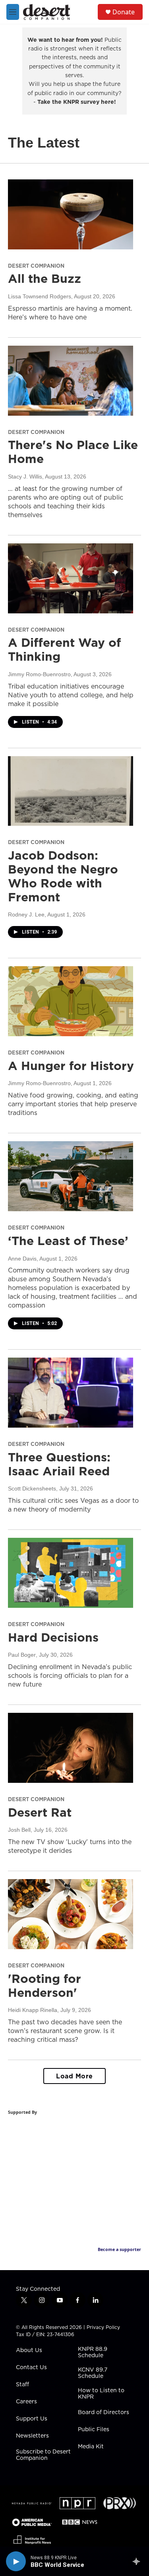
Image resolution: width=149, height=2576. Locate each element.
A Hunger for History (71, 1066)
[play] (16, 2561)
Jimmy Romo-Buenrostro (39, 674)
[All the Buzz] (71, 214)
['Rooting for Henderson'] (71, 1914)
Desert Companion (36, 266)
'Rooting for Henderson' (45, 1986)
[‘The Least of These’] (71, 1176)
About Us (29, 2350)
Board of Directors (104, 2413)
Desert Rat (40, 1812)
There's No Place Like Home (73, 452)
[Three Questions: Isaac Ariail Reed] (71, 1393)
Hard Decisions (53, 1637)
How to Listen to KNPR (101, 2394)
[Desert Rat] (71, 1748)
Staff (22, 2385)
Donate (124, 12)
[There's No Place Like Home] (71, 381)
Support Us (32, 2419)
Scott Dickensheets (32, 1488)
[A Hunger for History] (71, 1001)
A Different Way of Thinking (64, 649)
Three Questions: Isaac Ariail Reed (59, 1464)
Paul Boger (22, 1655)
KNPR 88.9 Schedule (93, 2352)
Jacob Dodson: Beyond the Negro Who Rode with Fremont (63, 876)
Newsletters (32, 2436)
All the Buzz (45, 278)
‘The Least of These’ (68, 1241)
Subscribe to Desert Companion (43, 2455)
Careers (26, 2402)
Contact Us (31, 2368)
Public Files (94, 2430)
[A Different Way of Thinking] (71, 578)
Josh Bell (19, 1830)
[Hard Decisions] (71, 1573)
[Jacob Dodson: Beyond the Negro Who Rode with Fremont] (71, 791)
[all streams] (138, 2561)
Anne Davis (22, 1259)
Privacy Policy (103, 2327)
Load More (74, 2076)
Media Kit (91, 2447)
